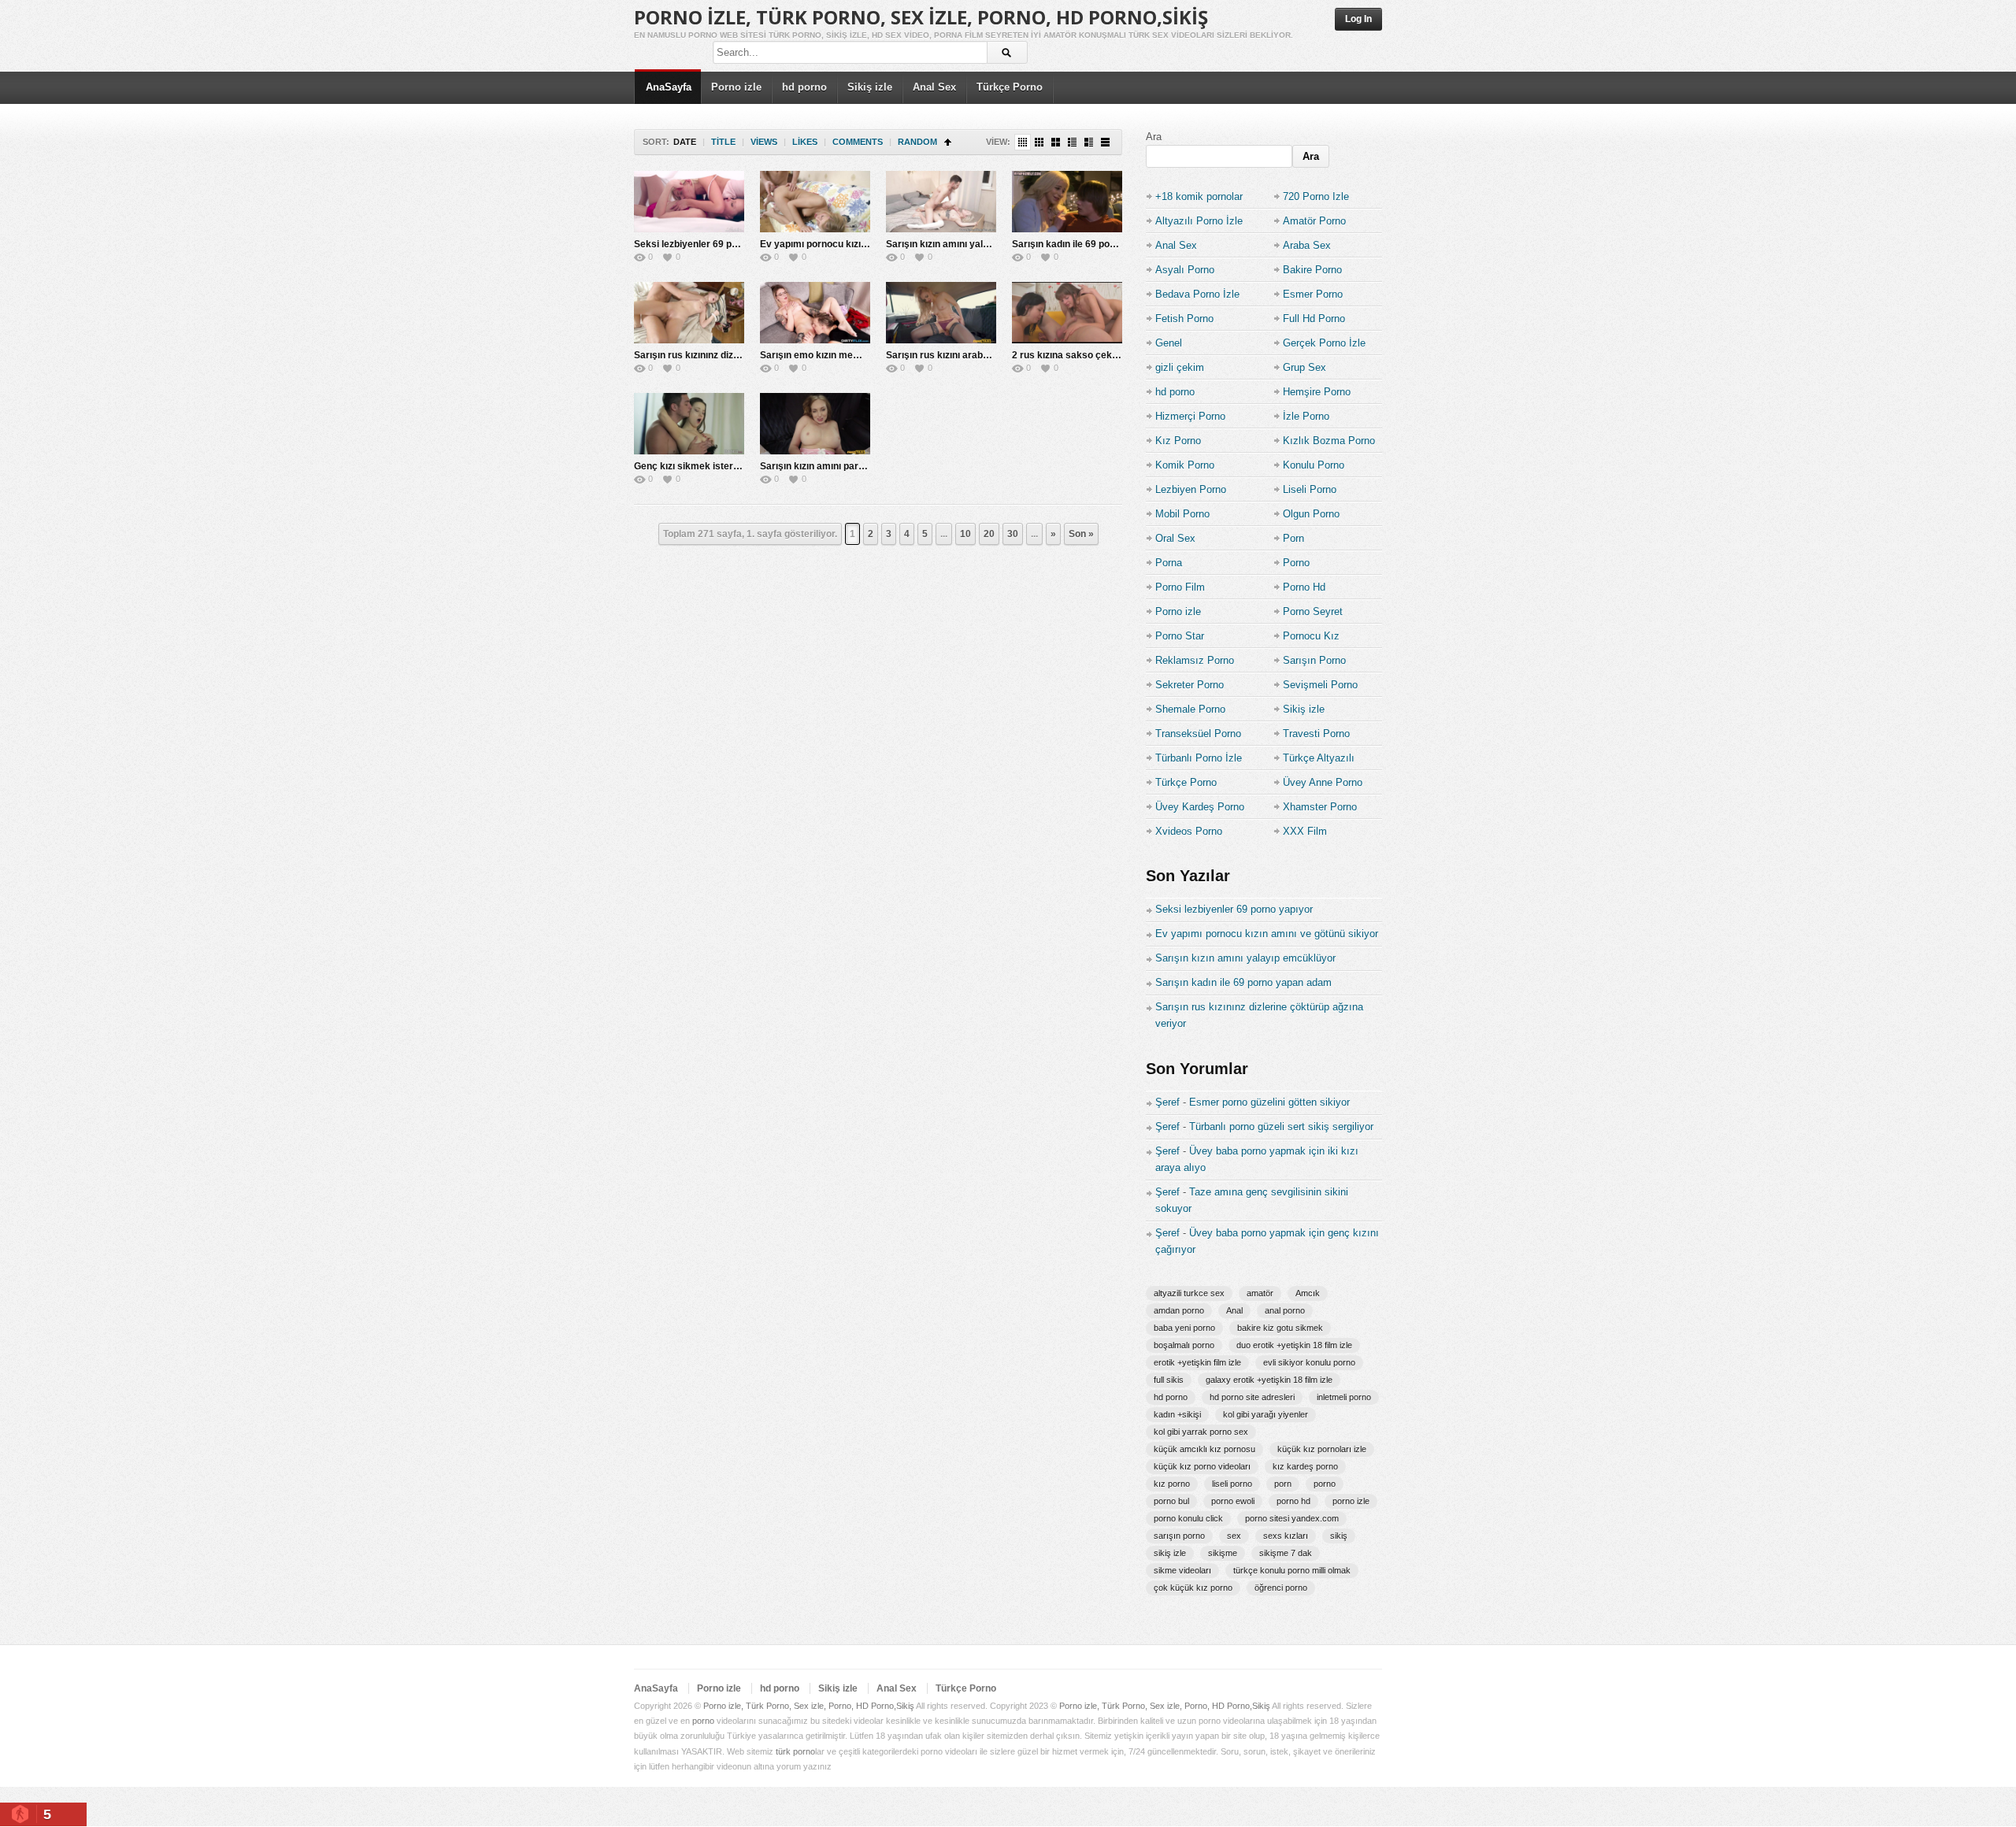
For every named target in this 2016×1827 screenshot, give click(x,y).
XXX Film (1305, 831)
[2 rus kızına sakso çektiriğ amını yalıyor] (1067, 313)
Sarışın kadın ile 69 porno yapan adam (1097, 244)
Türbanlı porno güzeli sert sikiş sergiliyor (1281, 1127)
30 (1013, 534)
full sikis (1169, 1380)
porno (1325, 1484)
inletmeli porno (1344, 1397)
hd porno (804, 87)
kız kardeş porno (1305, 1466)
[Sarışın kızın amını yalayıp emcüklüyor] (941, 202)
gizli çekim (1180, 367)
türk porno (795, 1751)
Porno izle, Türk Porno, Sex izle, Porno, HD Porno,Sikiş (921, 17)
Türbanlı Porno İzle (1199, 758)
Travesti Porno (1316, 734)
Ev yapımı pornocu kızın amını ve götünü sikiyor (866, 244)
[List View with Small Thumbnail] (1072, 142)
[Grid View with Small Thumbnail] (1039, 142)
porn (1283, 1484)
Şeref (1167, 1102)
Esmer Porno (1313, 294)
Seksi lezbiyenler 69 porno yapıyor (711, 244)
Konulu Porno (1314, 465)
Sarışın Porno (1314, 660)
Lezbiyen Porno (1191, 489)
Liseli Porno (1310, 489)
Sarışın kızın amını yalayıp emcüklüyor (972, 244)
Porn (1293, 538)
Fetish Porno (1184, 319)
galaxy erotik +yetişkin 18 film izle (1269, 1380)
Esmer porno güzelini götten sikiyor (1269, 1102)
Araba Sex (1307, 245)
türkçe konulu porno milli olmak (1292, 1570)
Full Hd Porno (1314, 319)
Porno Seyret (1313, 611)
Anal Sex (934, 87)
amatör (1260, 1293)
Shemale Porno (1190, 709)
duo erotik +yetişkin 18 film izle (1294, 1345)
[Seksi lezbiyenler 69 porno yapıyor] (689, 202)
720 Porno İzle (1316, 196)
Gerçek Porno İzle (1324, 343)
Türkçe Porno (1010, 87)
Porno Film (1180, 587)
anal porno (1285, 1310)
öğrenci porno (1281, 1588)
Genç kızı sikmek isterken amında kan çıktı (730, 466)
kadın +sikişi (1177, 1414)
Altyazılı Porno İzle (1199, 221)
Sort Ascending (948, 142)
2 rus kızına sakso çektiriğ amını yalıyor (1101, 355)
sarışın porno (1179, 1536)
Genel (1169, 343)
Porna (1169, 563)
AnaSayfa (669, 87)
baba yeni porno (1184, 1328)
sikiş (1339, 1536)
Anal (1234, 1310)
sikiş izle (1170, 1553)
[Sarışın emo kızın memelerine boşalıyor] (815, 313)
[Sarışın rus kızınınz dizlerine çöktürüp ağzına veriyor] (689, 313)
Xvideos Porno (1189, 831)
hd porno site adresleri (1252, 1397)
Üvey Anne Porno (1323, 782)
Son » (1081, 534)
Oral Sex (1175, 538)
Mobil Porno (1182, 514)
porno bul (1171, 1501)
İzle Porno (1306, 416)
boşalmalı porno (1184, 1345)
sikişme (1223, 1553)
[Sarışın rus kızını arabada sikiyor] (941, 313)
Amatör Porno (1314, 221)
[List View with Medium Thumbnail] (1089, 142)
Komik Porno (1185, 465)
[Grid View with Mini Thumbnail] (1023, 142)
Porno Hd (1304, 587)
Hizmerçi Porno (1190, 416)
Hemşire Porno (1317, 392)
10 (965, 534)
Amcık (1308, 1293)
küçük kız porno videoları (1202, 1466)
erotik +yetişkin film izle (1197, 1362)
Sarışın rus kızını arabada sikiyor (959, 355)
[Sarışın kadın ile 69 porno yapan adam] (1067, 202)
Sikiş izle (870, 87)
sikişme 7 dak (1286, 1553)
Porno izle (736, 87)
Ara (1154, 137)
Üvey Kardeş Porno (1200, 807)
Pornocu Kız (1311, 636)
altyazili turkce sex (1189, 1293)
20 (989, 534)
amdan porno (1179, 1310)
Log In (1358, 19)
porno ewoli (1233, 1501)
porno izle (1351, 1501)
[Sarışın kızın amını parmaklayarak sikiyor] (815, 424)
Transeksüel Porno (1198, 734)
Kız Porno (1178, 441)
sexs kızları (1286, 1536)
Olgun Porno (1311, 514)
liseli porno (1232, 1484)
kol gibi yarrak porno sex (1201, 1432)
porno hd (1293, 1501)
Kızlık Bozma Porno (1329, 441)
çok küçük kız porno (1193, 1588)
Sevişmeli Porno (1320, 685)
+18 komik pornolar (1199, 196)
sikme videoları (1182, 1570)
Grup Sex (1304, 367)
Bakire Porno (1312, 270)
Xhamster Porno (1320, 807)
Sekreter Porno (1190, 685)
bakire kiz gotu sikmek (1280, 1328)
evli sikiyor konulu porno (1309, 1362)
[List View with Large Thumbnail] (1105, 142)
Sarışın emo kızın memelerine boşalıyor (848, 355)
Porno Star (1180, 636)
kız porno (1172, 1484)
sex (1234, 1536)
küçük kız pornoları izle (1322, 1449)
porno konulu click (1188, 1518)
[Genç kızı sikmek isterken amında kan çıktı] (689, 424)
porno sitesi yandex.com (1292, 1518)
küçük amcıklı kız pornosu (1204, 1449)
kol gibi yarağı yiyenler (1266, 1414)
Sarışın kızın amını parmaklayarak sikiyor (852, 466)
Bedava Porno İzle (1197, 294)
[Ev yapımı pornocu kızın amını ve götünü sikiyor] (815, 202)
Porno (1296, 563)
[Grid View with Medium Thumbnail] (1056, 142)
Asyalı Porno (1185, 270)
